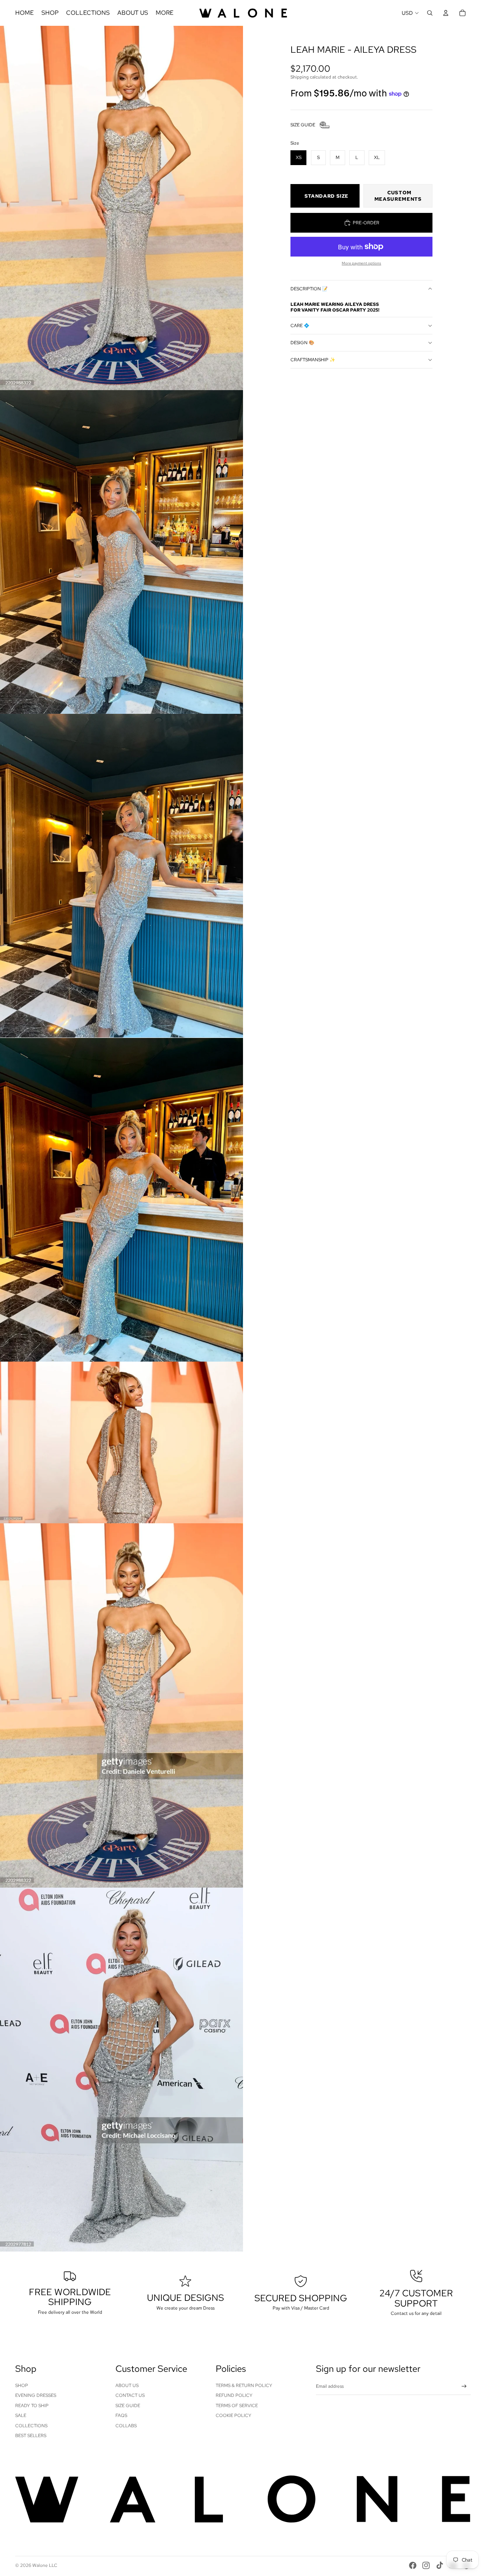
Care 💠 (300, 326)
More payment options (361, 263)
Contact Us (130, 2395)
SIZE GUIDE (303, 125)
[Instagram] (426, 2565)
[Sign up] (464, 2386)
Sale (21, 2415)
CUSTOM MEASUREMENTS (398, 196)
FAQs (121, 2415)
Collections (31, 2426)
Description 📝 (309, 289)
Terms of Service (237, 2406)
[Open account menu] (446, 13)
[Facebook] (413, 2565)
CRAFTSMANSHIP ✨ (313, 360)
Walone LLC (45, 2565)
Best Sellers (31, 2436)
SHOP (22, 2385)
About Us (127, 2385)
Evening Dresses (36, 2395)
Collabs (126, 2426)
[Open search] (430, 13)
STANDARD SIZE (327, 196)
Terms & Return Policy (244, 2385)
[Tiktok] (440, 2565)
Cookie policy (234, 2415)
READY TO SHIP (32, 2406)
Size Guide (128, 2406)
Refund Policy (234, 2395)
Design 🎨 (302, 343)
